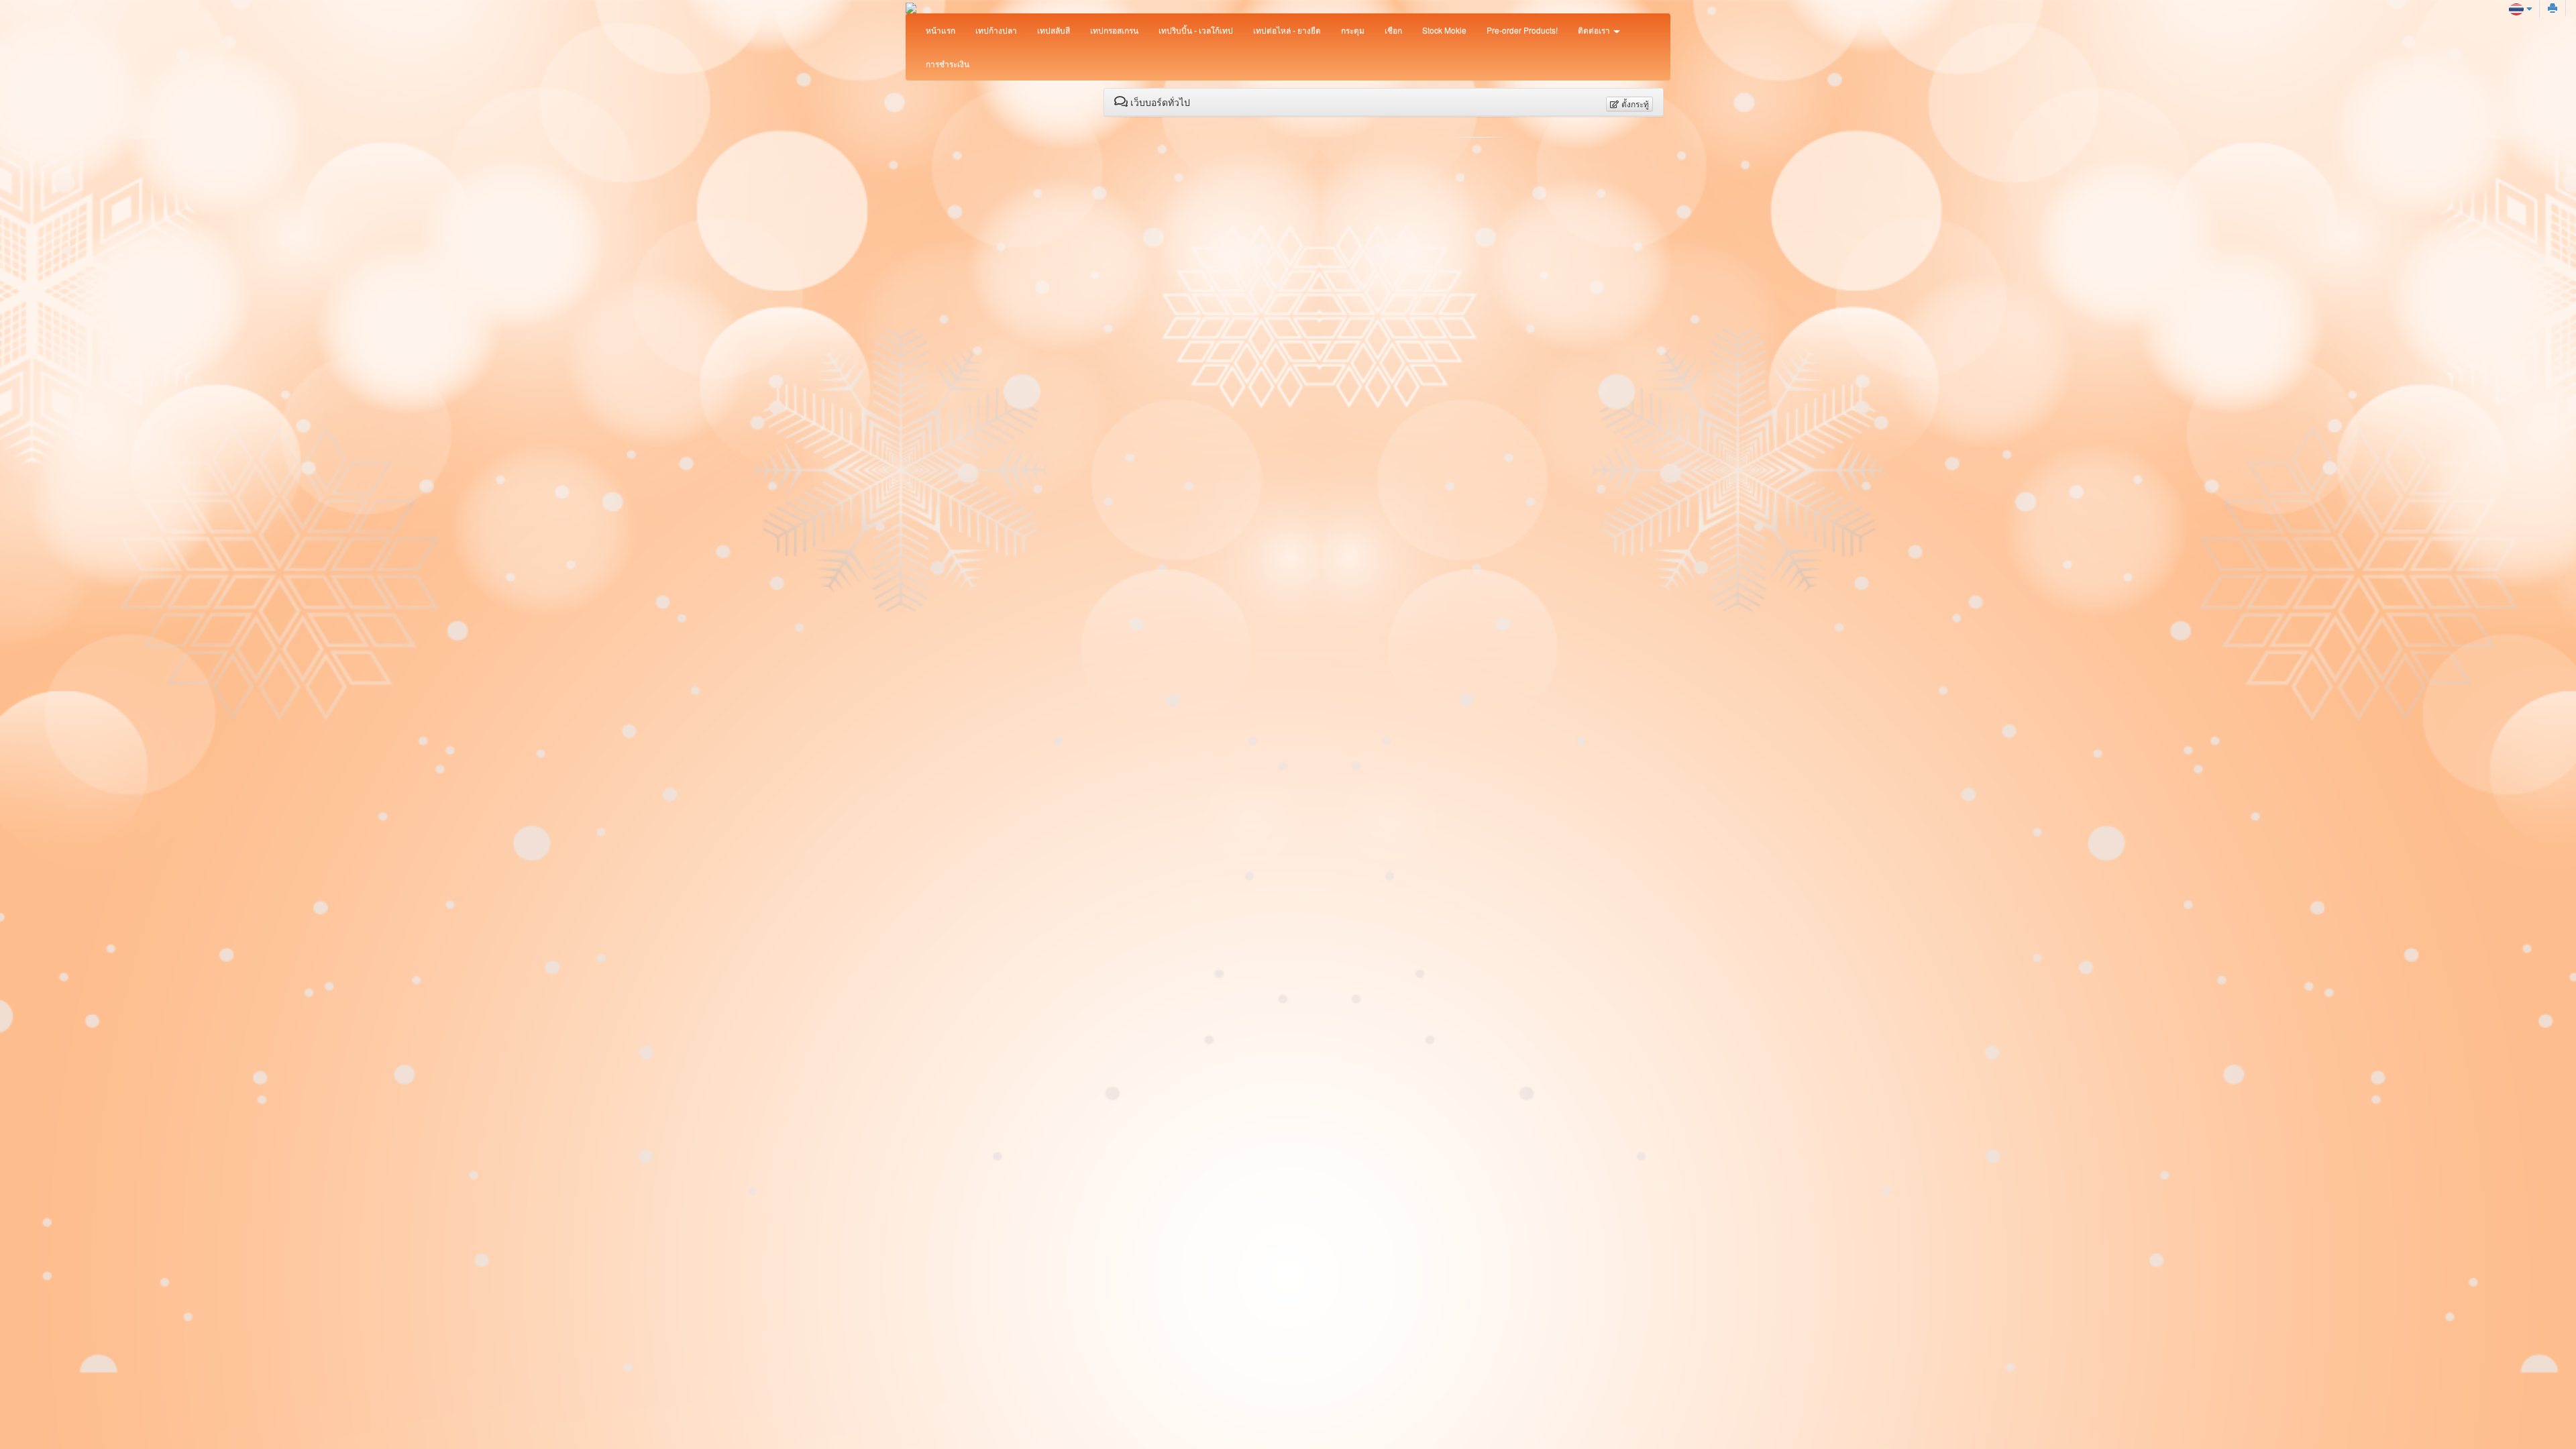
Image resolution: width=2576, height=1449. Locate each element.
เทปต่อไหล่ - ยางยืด (1287, 30)
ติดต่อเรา (1595, 30)
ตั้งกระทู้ (1634, 104)
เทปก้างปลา (996, 30)
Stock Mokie (1444, 30)
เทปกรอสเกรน (1114, 30)
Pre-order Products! (1522, 30)
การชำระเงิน (948, 63)
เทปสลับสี (1054, 30)
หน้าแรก (941, 30)
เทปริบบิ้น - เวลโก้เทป (1196, 30)
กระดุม (1353, 30)
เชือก (1393, 30)
